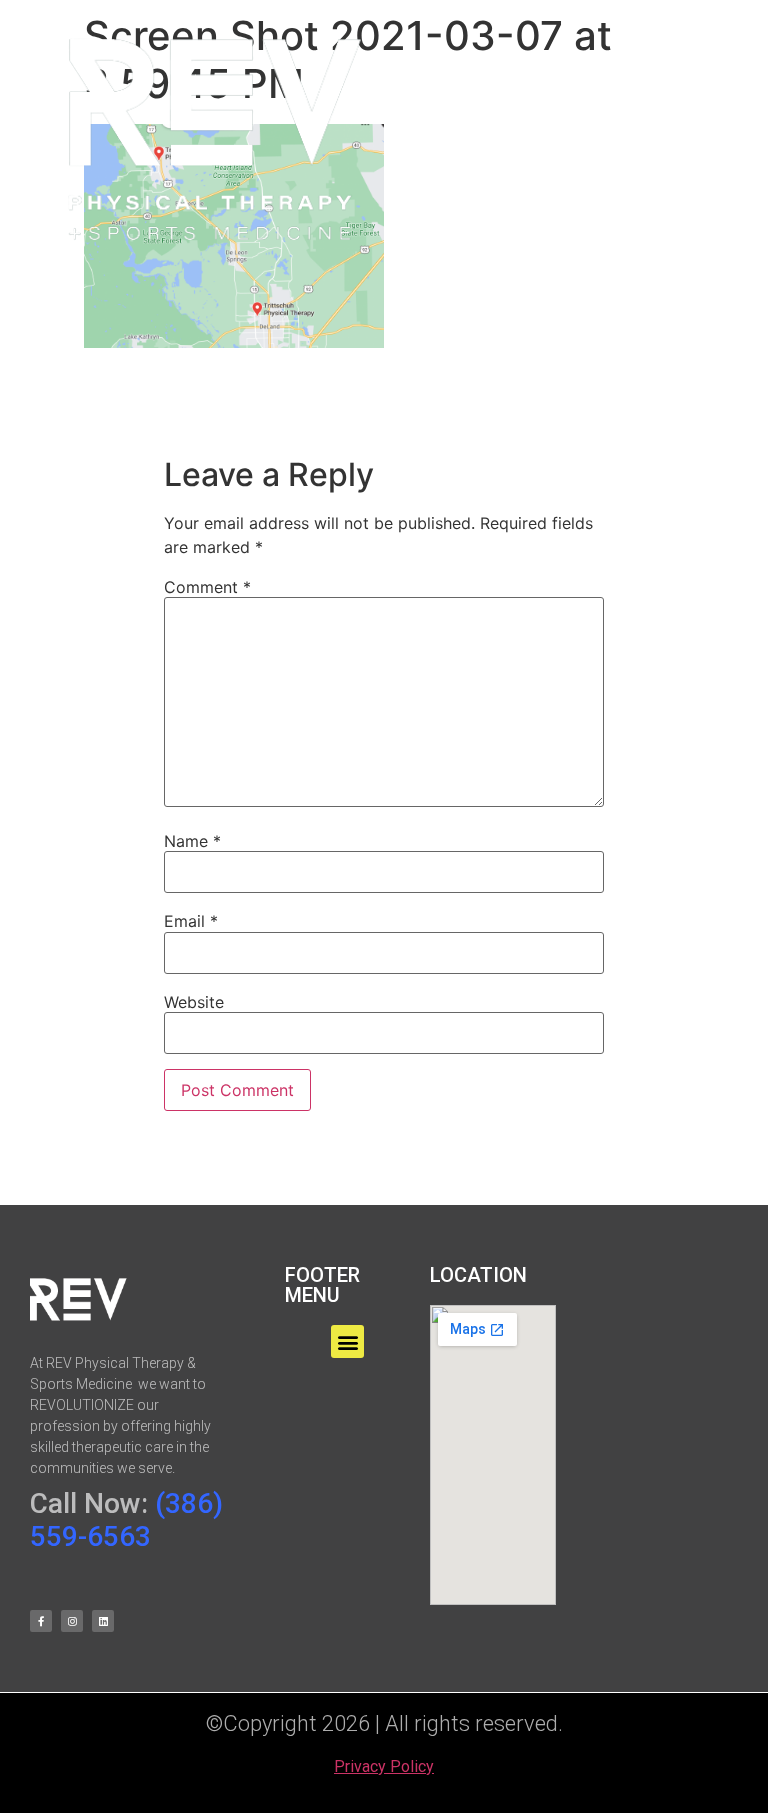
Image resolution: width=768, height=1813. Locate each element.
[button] (548, 137)
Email (191, 921)
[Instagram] (72, 1621)
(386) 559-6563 (126, 1520)
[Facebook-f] (41, 1621)
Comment (207, 587)
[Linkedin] (103, 1621)
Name (192, 841)
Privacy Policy (384, 1766)
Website (194, 1002)
